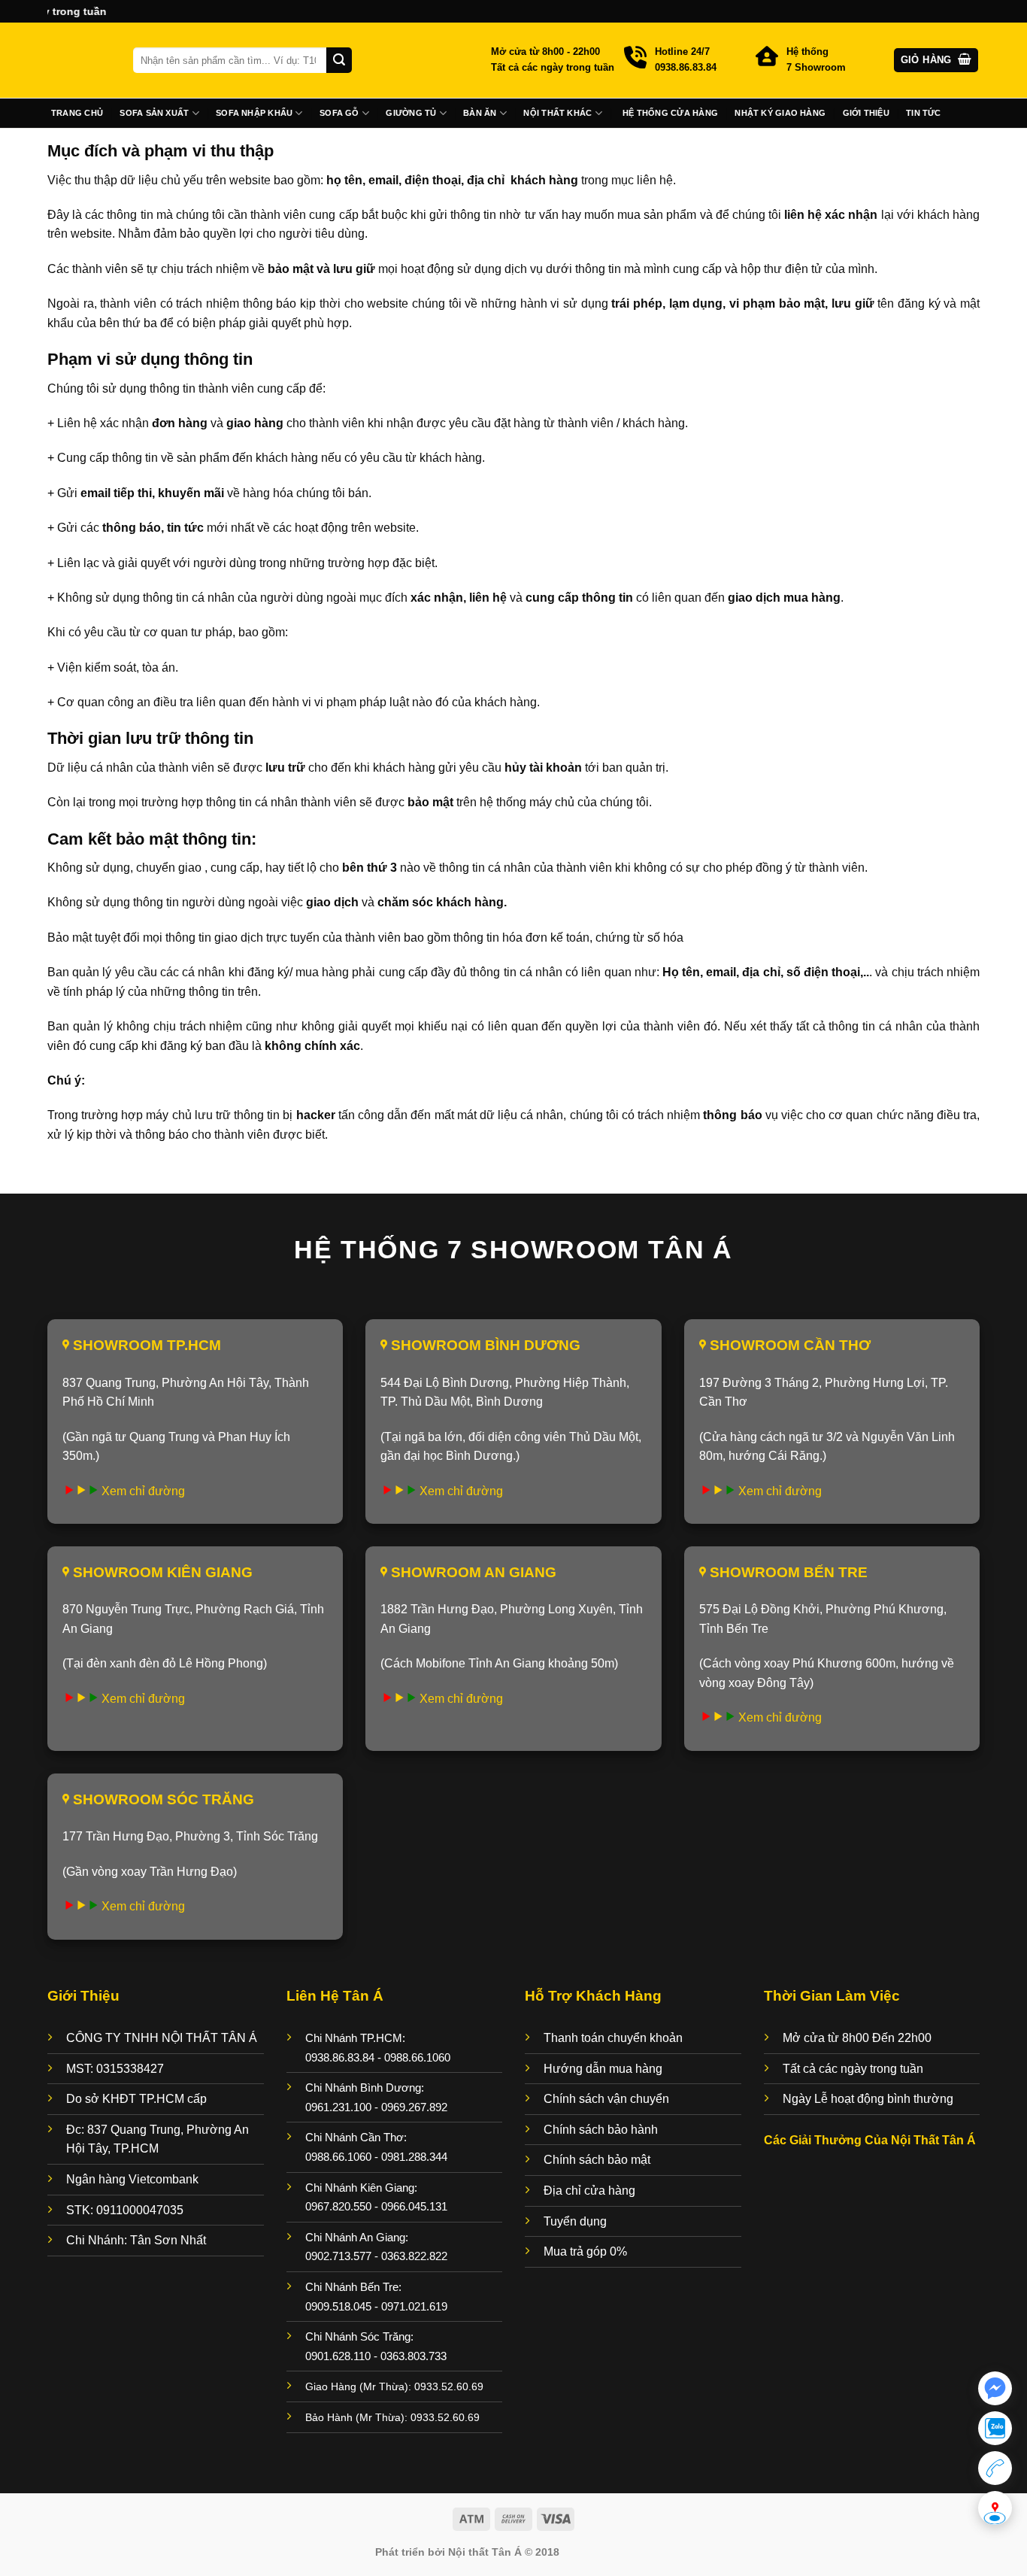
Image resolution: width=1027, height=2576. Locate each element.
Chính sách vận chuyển (606, 2099)
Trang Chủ (77, 113)
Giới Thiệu (866, 113)
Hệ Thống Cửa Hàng (670, 113)
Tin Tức (924, 113)
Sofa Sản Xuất (154, 113)
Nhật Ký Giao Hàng (780, 113)
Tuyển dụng (575, 2221)
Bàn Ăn (480, 113)
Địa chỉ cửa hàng (589, 2191)
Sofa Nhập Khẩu (254, 113)
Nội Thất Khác (557, 113)
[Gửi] (339, 60)
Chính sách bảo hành (601, 2130)
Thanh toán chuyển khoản (613, 2038)
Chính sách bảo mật (597, 2160)
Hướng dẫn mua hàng (603, 2069)
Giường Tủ (411, 113)
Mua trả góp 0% (585, 2251)
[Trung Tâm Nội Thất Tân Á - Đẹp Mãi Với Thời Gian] (79, 60)
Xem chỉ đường (143, 1491)
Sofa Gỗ (339, 113)
